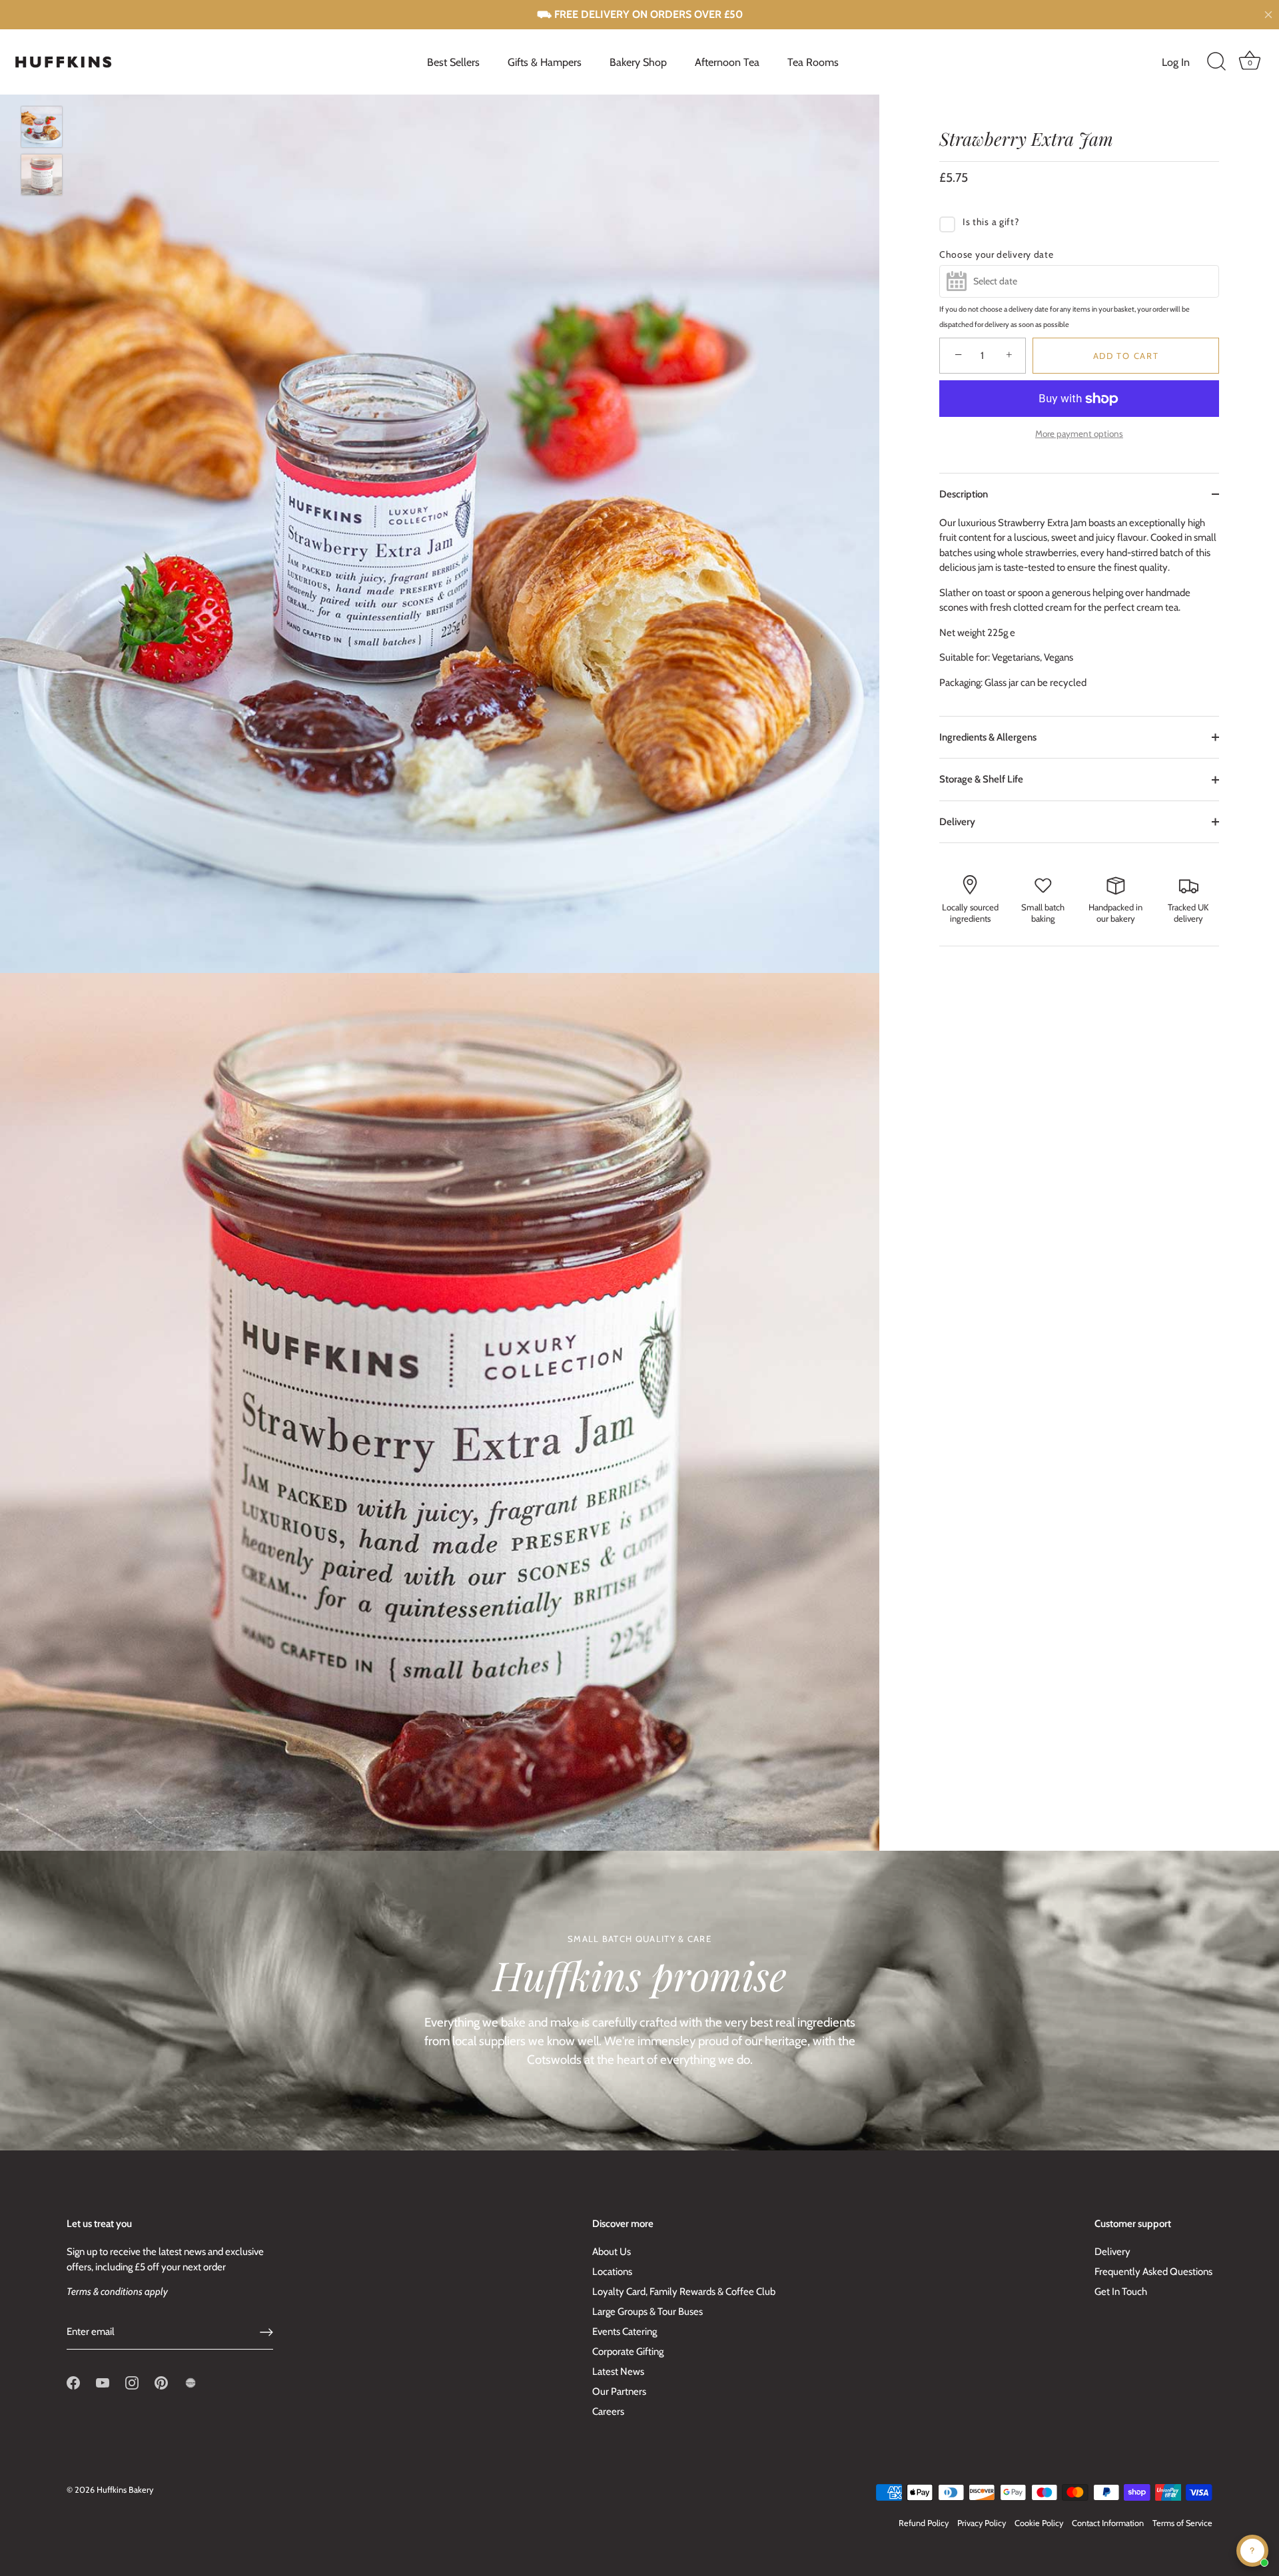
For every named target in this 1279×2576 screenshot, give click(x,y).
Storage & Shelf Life (981, 779)
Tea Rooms (813, 62)
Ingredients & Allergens (988, 737)
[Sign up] (266, 2332)
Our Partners (619, 2392)
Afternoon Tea (727, 62)
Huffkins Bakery (125, 2490)
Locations (612, 2272)
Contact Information (1108, 2523)
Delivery (957, 822)
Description (964, 494)
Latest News (618, 2372)
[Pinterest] (161, 2382)
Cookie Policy (1039, 2523)
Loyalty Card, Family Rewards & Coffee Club (684, 2292)
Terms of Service (1182, 2523)
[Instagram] (132, 2382)
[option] (42, 129)
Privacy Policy (982, 2523)
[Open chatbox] (1252, 2551)
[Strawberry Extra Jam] (42, 127)
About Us (612, 2252)
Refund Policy (924, 2523)
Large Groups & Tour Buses (647, 2312)
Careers (608, 2412)
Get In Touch (1121, 2292)
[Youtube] (103, 2382)
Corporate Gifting (628, 2352)
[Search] (1216, 62)
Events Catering (625, 2332)
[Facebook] (73, 2382)
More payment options (1079, 434)
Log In (1176, 62)
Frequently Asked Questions (1153, 2272)
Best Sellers (453, 62)
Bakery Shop (638, 62)
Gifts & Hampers (545, 62)
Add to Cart (1126, 356)
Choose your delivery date (997, 254)
